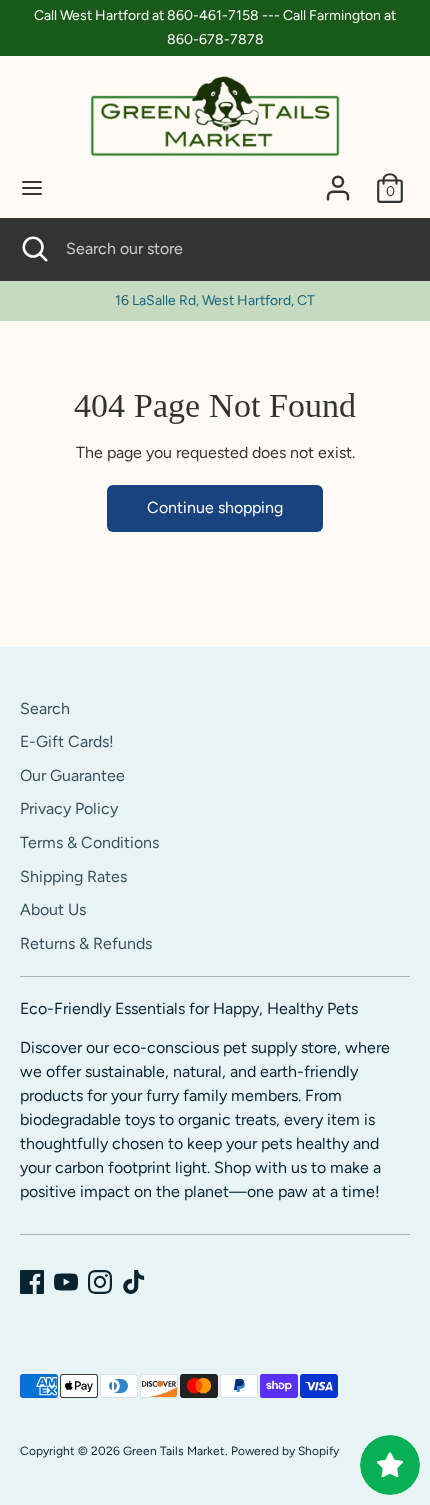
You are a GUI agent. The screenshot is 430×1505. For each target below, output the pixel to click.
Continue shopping (215, 507)
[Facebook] (32, 1282)
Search (45, 708)
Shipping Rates (73, 876)
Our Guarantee (72, 775)
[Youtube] (66, 1282)
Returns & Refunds (86, 943)
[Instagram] (100, 1282)
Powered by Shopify (285, 1451)
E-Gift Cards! (67, 741)
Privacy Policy (69, 808)
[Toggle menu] (32, 187)
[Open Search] (33, 249)
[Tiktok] (134, 1282)
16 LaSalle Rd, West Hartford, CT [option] (215, 300)
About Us (53, 909)
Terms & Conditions (89, 842)
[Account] (338, 179)
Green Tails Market (174, 1451)
